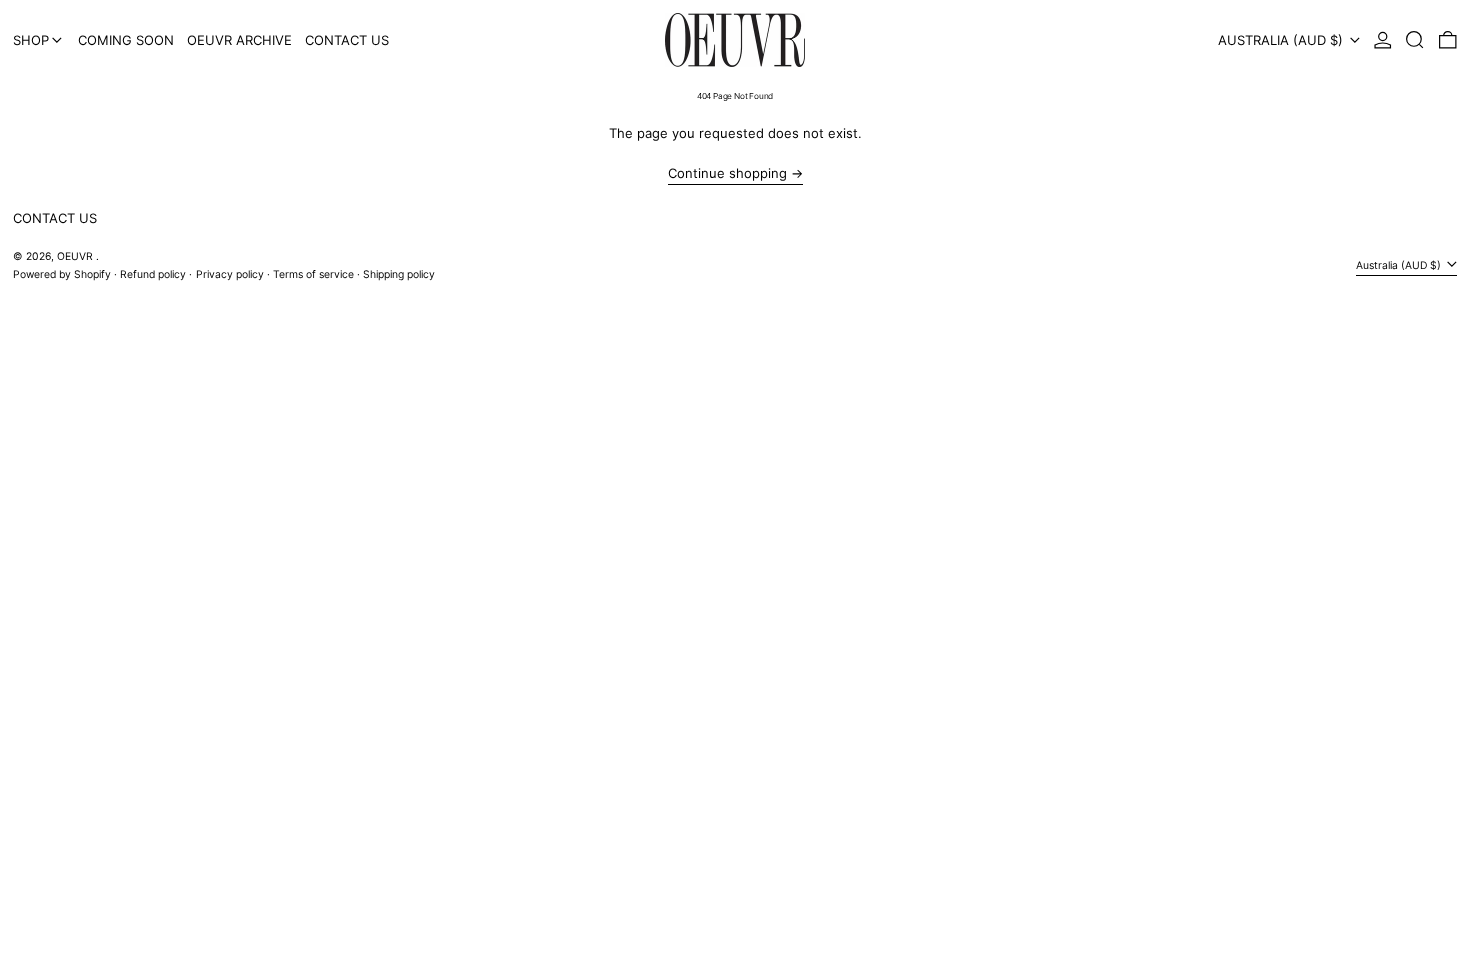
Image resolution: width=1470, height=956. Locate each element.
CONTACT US (55, 218)
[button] (1415, 40)
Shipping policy (399, 274)
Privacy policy (230, 274)
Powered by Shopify (62, 274)
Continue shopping (727, 173)
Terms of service (313, 274)
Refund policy (153, 274)
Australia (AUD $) (1282, 40)
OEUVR (76, 256)
